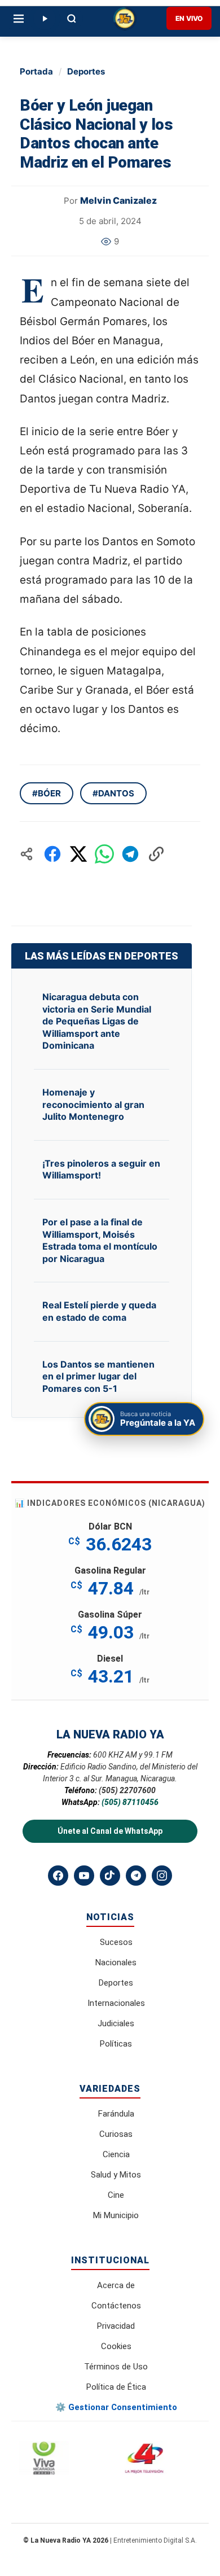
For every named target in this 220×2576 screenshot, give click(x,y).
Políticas (116, 2044)
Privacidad (116, 2326)
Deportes (86, 71)
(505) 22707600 (127, 1790)
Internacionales (116, 2003)
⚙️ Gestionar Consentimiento (116, 2407)
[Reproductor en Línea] (45, 19)
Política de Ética (116, 2387)
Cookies (116, 2346)
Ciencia (116, 2154)
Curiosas (116, 2134)
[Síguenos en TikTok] (110, 1876)
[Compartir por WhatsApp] (104, 854)
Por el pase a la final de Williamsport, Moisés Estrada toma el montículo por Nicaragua (100, 1240)
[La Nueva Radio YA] (125, 19)
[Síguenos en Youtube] (84, 1876)
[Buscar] (72, 19)
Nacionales (116, 1962)
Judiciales (116, 2023)
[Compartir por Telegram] (130, 854)
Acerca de (116, 2285)
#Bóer (47, 793)
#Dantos (113, 793)
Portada (36, 71)
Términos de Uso (116, 2367)
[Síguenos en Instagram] (162, 1876)
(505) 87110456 (130, 1802)
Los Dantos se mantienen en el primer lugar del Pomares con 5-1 (98, 1376)
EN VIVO (189, 18)
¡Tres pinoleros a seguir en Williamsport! (101, 1169)
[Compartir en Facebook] (52, 854)
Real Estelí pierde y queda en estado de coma (99, 1311)
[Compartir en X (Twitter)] (78, 854)
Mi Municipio (116, 2215)
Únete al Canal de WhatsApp (110, 1831)
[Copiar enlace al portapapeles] (156, 854)
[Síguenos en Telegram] (136, 1876)
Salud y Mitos (116, 2175)
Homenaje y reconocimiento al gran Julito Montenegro (93, 1104)
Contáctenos (116, 2306)
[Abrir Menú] (19, 19)
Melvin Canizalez (118, 200)
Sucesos (116, 1942)
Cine (116, 2195)
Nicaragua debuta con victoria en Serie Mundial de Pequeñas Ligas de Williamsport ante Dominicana (97, 1021)
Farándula (116, 2114)
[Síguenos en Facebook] (58, 1876)
